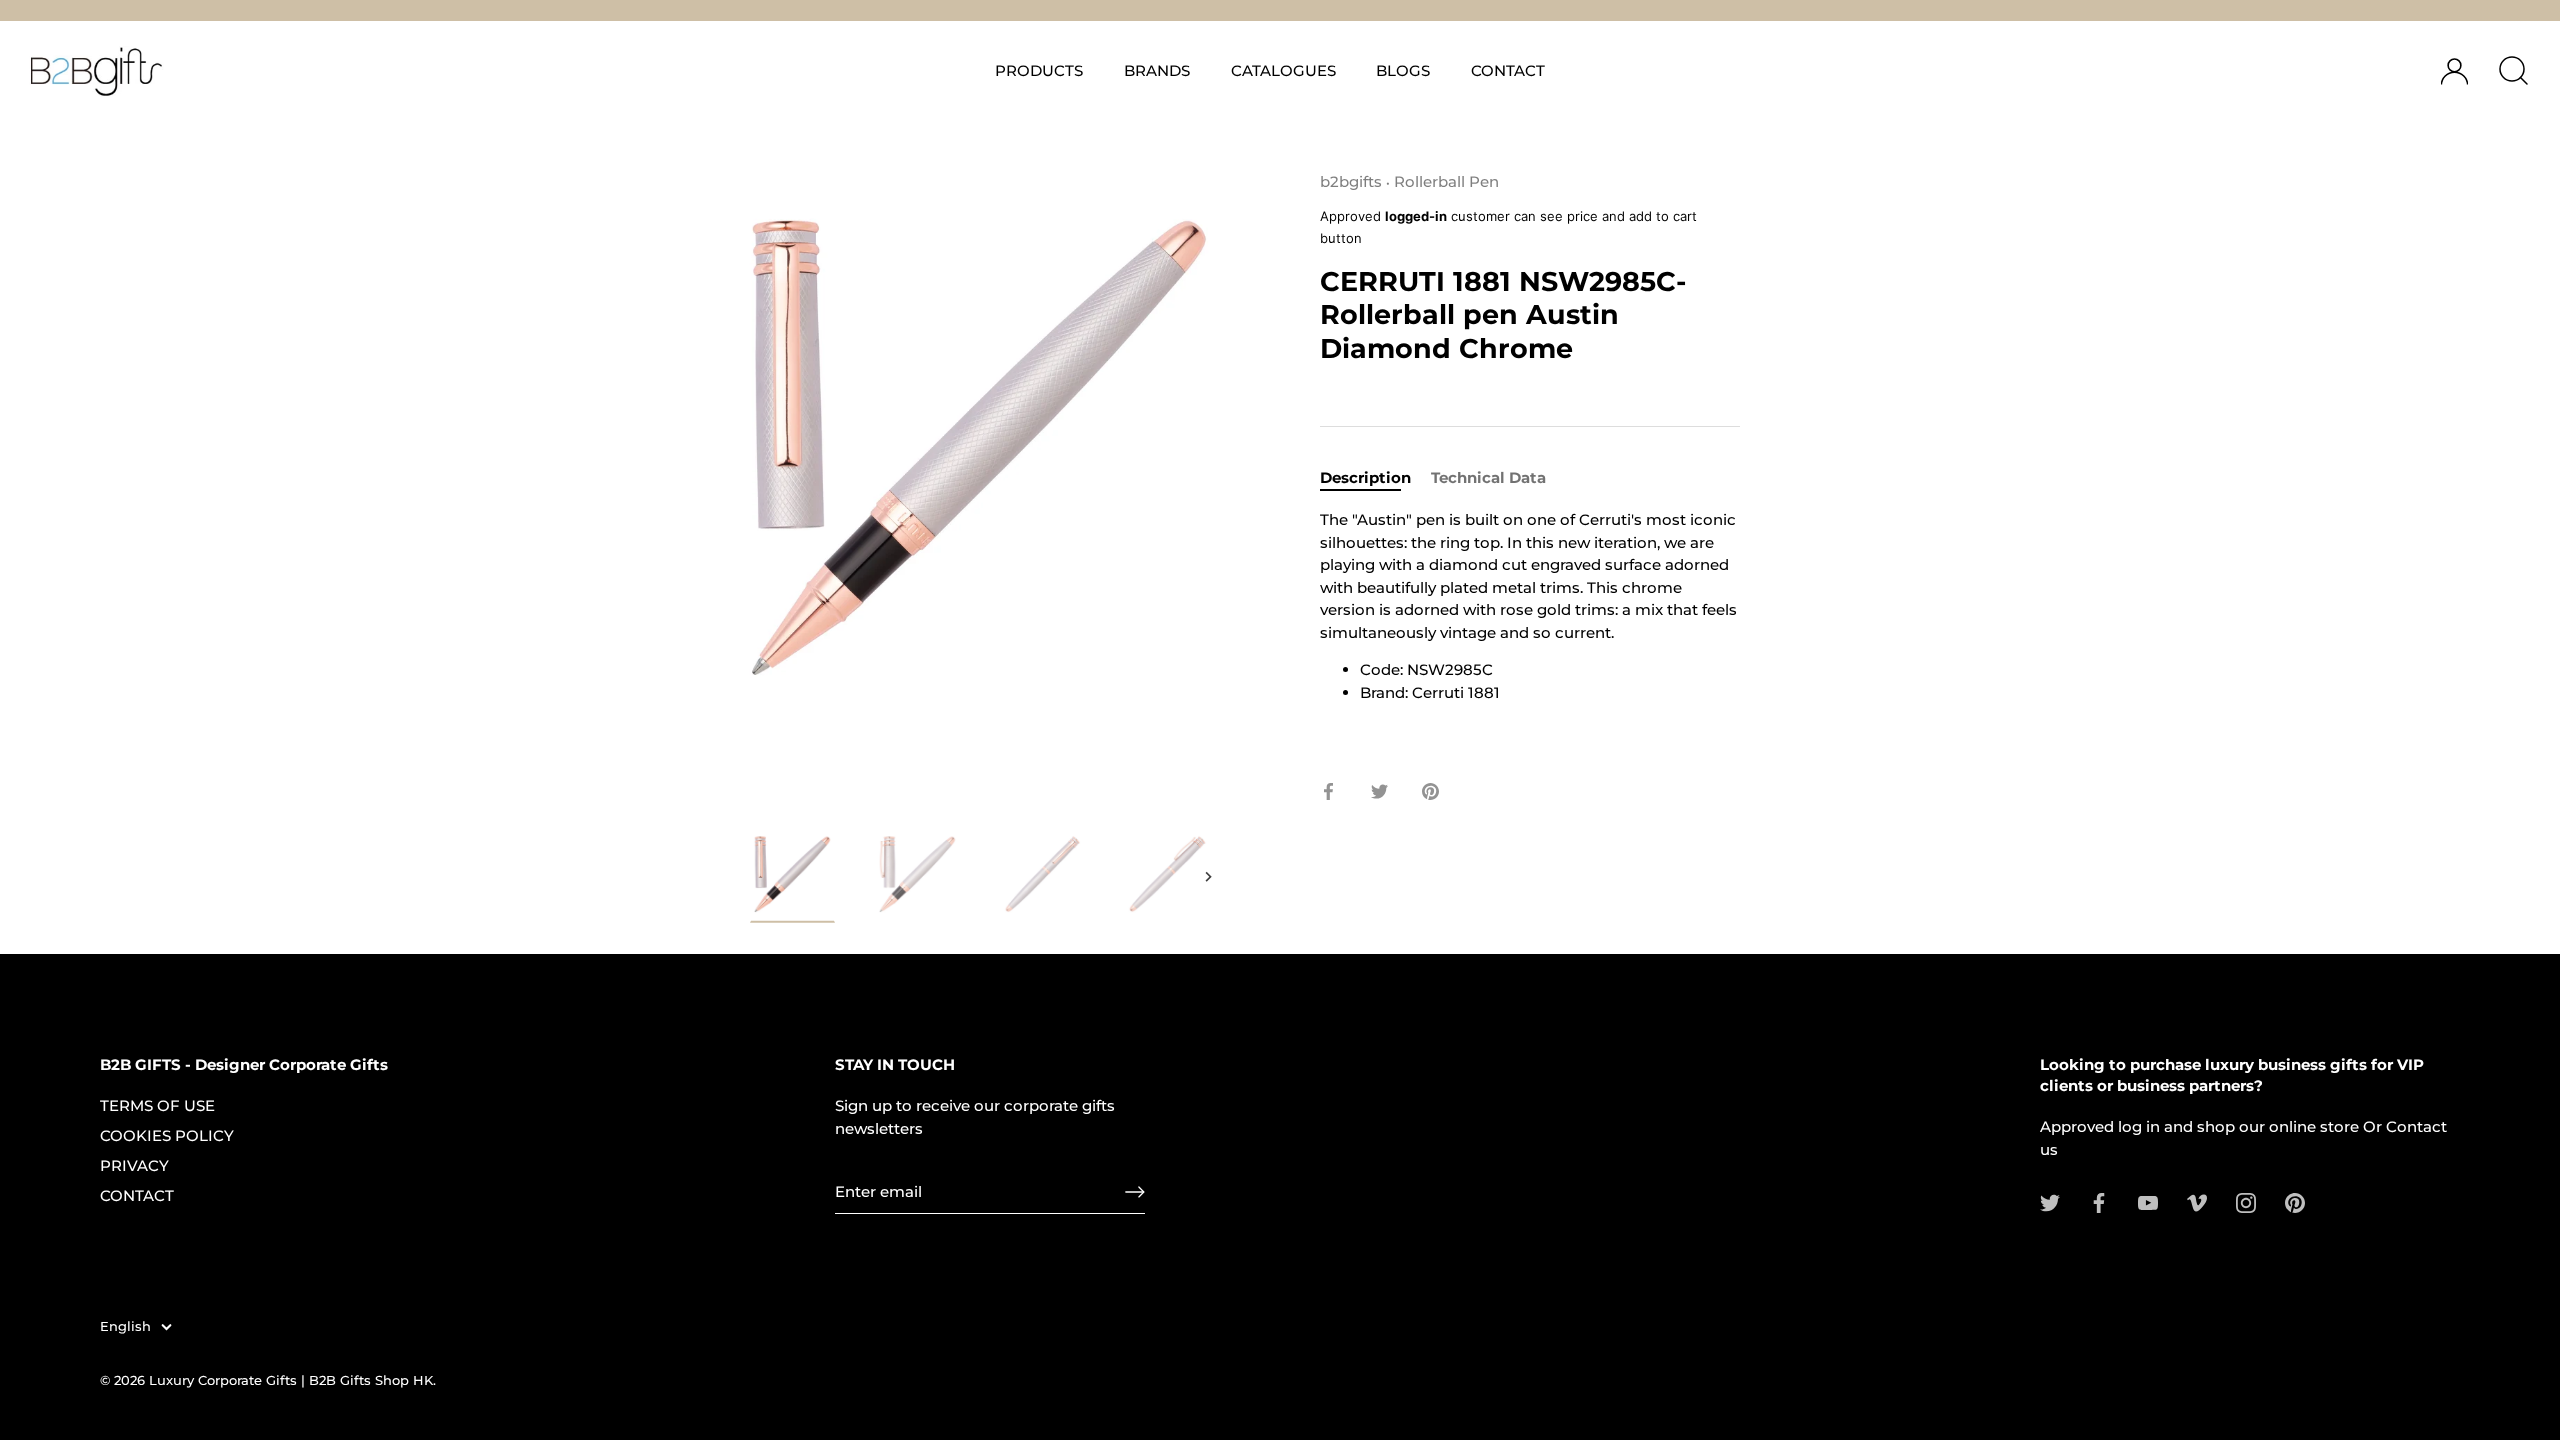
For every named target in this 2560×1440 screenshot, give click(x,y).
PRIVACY (134, 1165)
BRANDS (1157, 70)
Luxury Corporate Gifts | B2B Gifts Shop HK (291, 1380)
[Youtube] (2148, 1201)
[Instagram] (2246, 1201)
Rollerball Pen (1446, 181)
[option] (792, 881)
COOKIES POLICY (167, 1135)
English (125, 1326)
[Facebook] (2099, 1201)
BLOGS (1403, 70)
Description (1365, 477)
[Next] (1208, 877)
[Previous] (752, 877)
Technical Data (1488, 477)
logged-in (1416, 216)
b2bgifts (1351, 181)
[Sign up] (1135, 1192)
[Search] (2513, 71)
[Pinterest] (2295, 1201)
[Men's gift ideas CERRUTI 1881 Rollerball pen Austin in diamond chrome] (792, 877)
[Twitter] (2050, 1201)
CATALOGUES (1283, 70)
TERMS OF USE (157, 1105)
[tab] (1375, 478)
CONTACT (1508, 70)
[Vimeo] (2197, 1201)
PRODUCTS (1039, 70)
